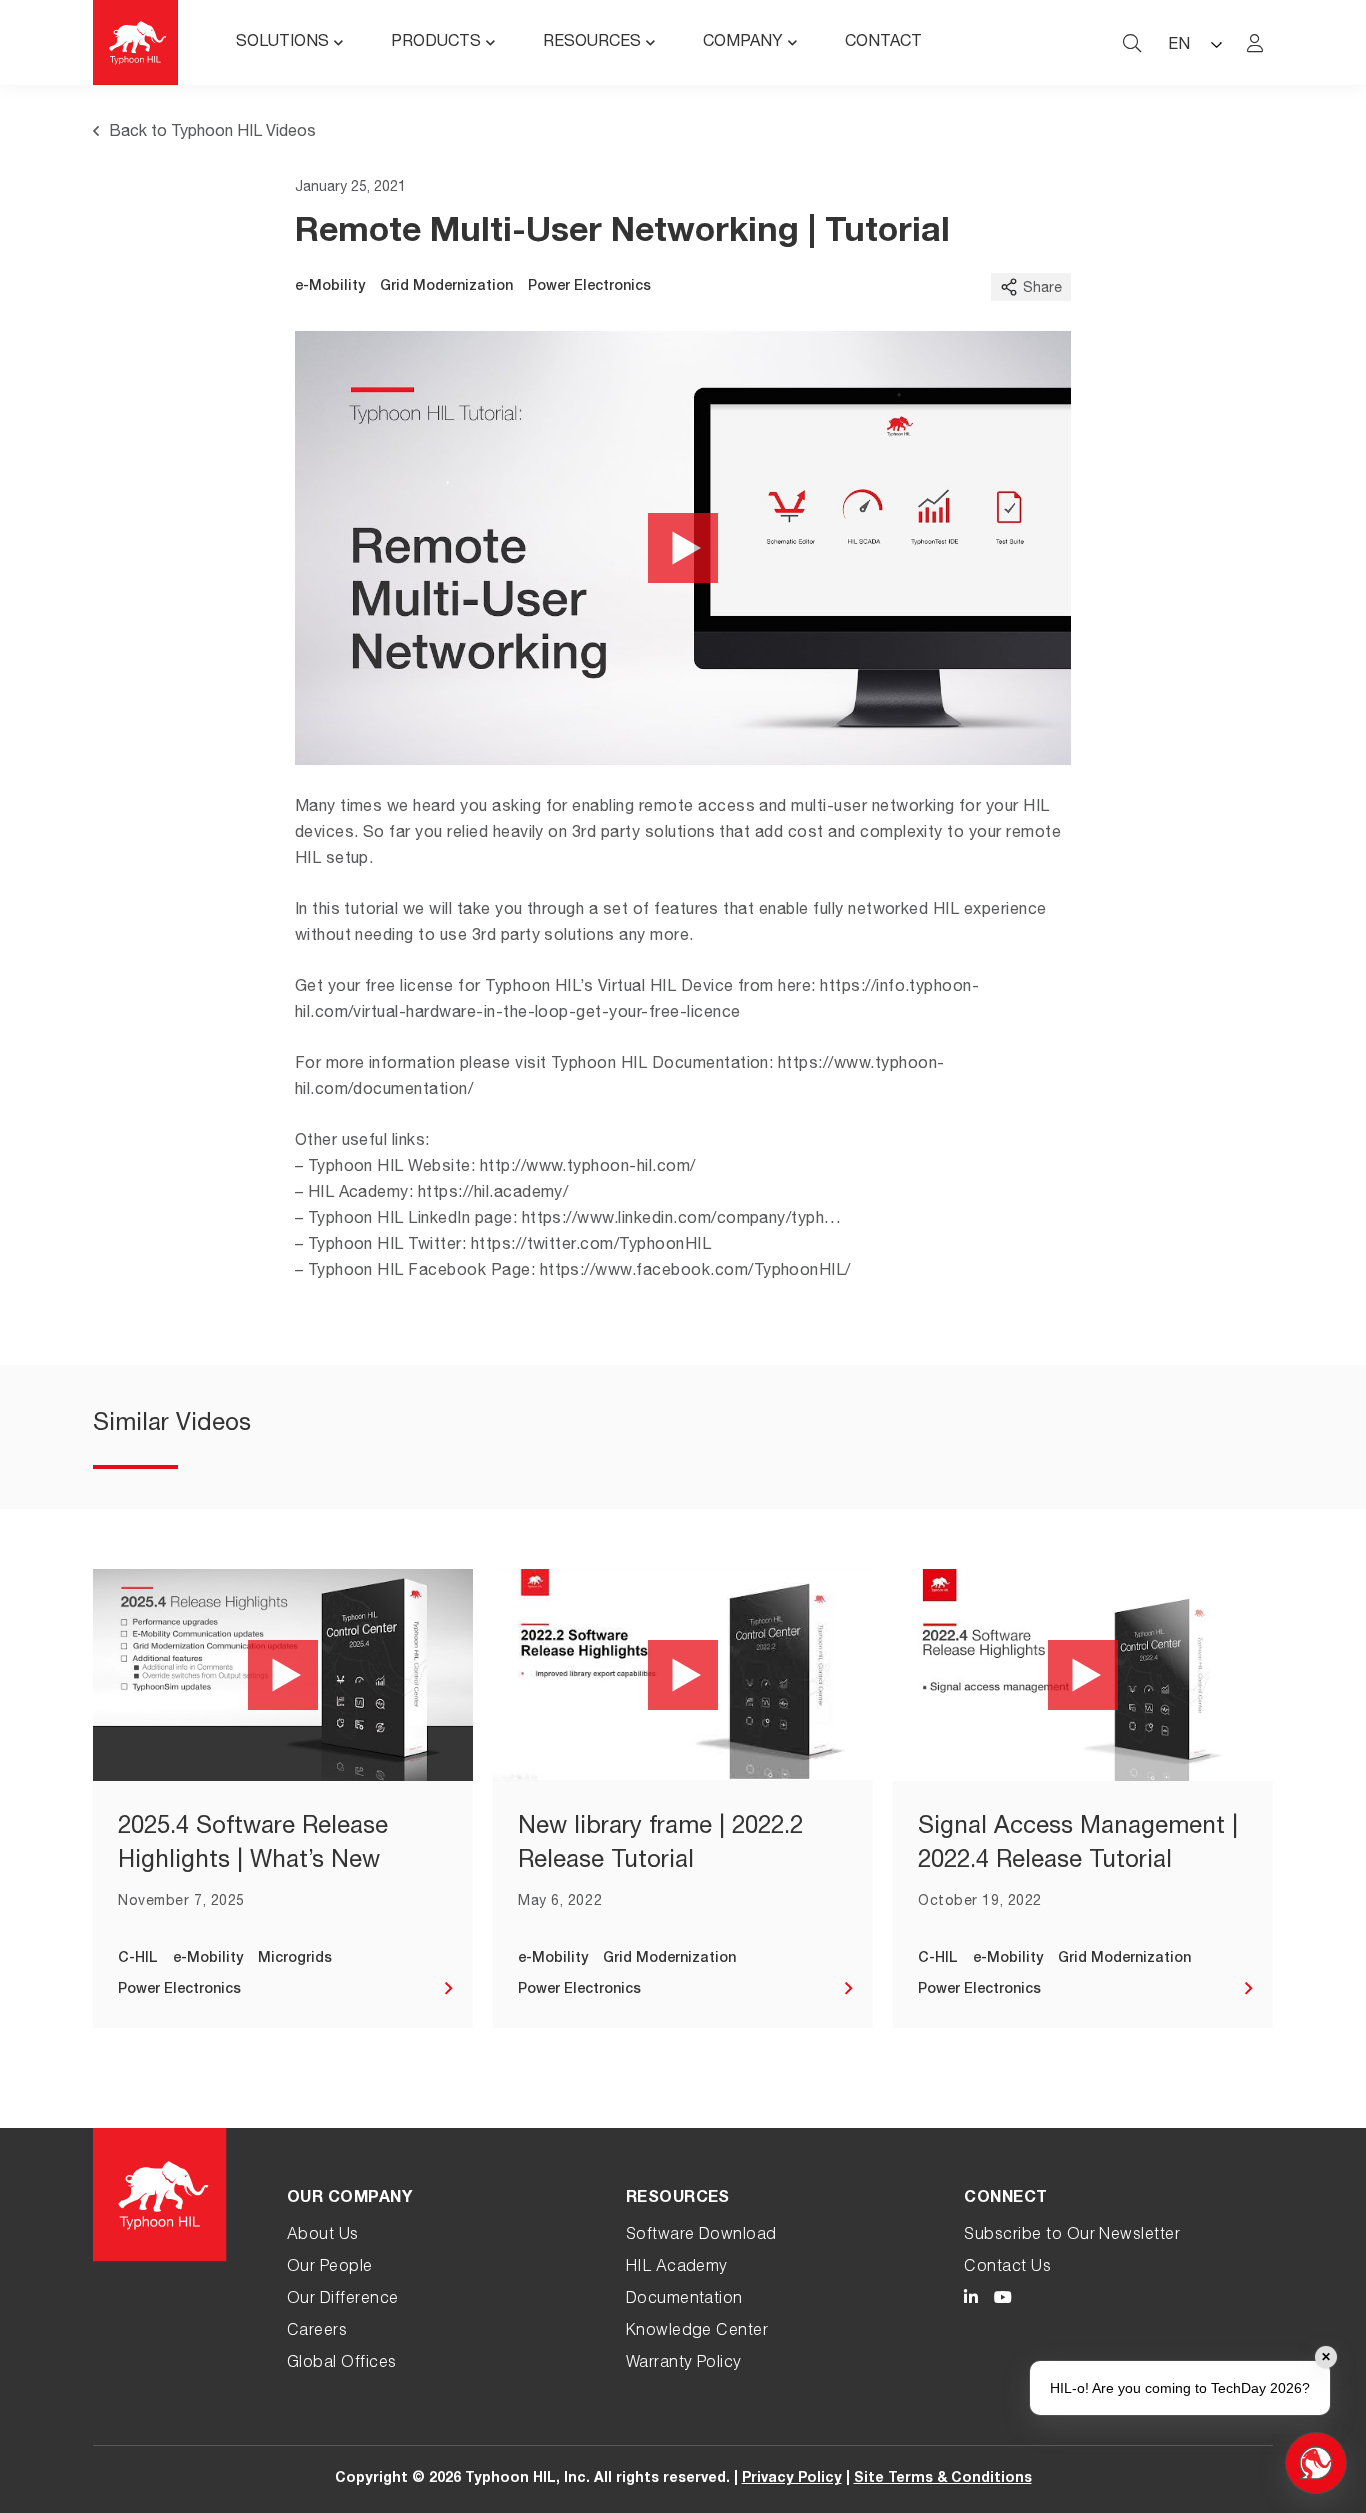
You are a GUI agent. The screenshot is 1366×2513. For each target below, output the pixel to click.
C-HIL (138, 1959)
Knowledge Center (697, 2332)
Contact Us (1007, 2268)
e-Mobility (330, 287)
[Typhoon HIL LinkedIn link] (971, 2300)
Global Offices (342, 2364)
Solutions (282, 43)
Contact (883, 43)
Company (743, 43)
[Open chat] (1316, 2463)
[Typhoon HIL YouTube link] (1003, 2300)
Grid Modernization (446, 287)
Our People (330, 2268)
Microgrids (295, 1959)
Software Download (701, 2236)
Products (436, 43)
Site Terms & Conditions (943, 2479)
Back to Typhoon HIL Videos (212, 133)
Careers (317, 2332)
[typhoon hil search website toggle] (1132, 43)
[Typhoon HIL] (135, 42)
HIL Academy (677, 2268)
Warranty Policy (684, 2364)
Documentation (684, 2300)
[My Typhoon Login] (1255, 43)
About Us (323, 2236)
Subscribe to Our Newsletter (1072, 2236)
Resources (592, 43)
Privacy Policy (792, 2479)
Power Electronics (589, 287)
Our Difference (343, 2300)
